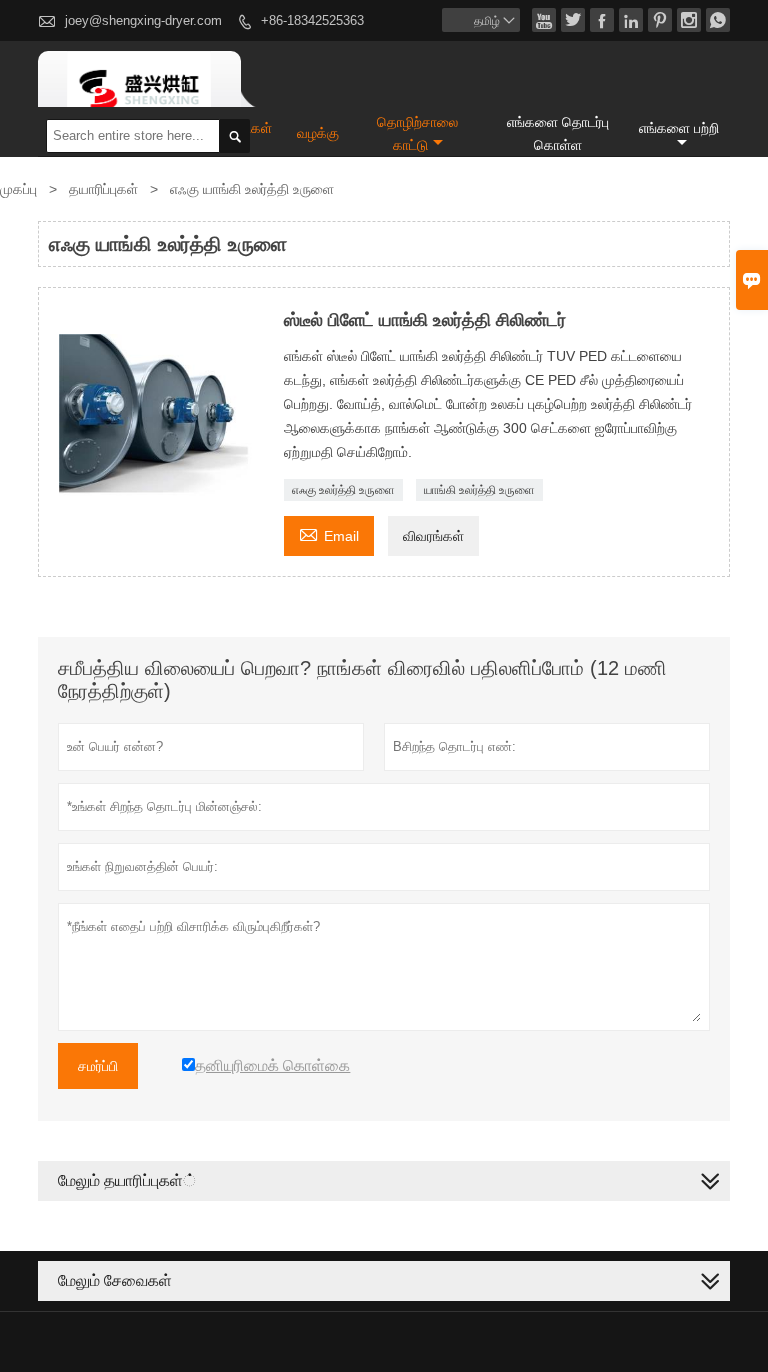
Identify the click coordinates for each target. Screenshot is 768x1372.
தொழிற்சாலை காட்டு (417, 133)
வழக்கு (318, 133)
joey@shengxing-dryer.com (143, 20)
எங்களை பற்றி (679, 128)
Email (329, 533)
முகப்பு (18, 189)
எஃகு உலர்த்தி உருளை (343, 490)
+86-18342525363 (312, 20)
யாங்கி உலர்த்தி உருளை (479, 490)
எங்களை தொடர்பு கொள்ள (558, 133)
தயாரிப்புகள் (103, 189)
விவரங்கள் (433, 536)
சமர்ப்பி (98, 1066)
